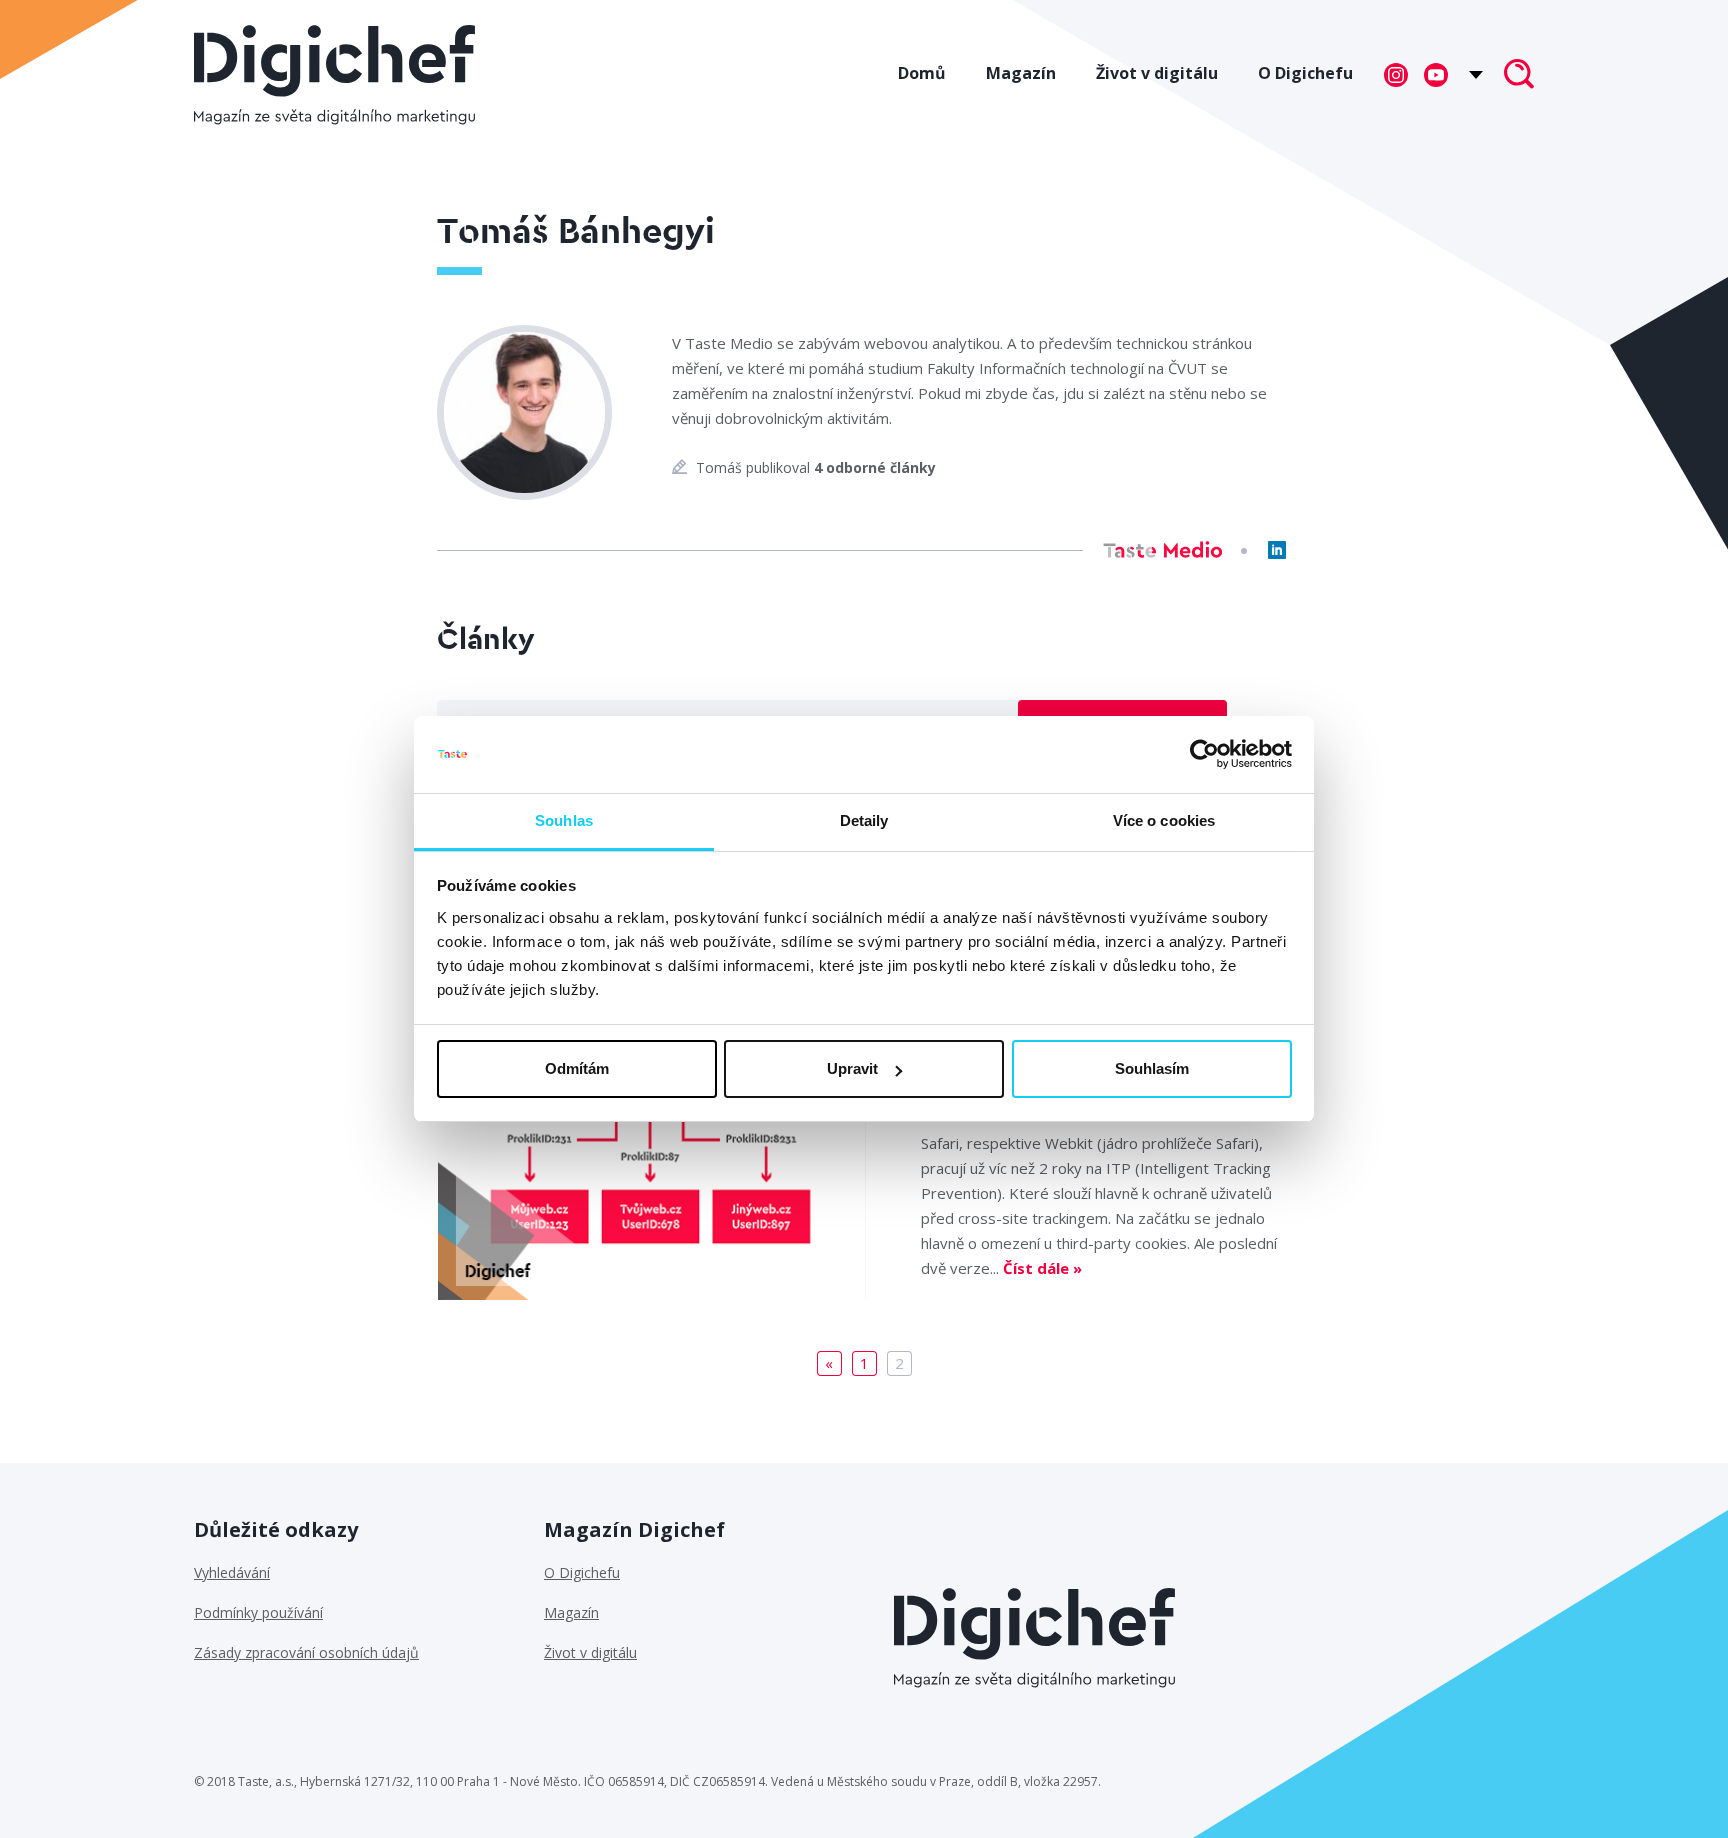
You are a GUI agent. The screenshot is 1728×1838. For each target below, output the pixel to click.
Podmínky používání (258, 1612)
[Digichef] (334, 75)
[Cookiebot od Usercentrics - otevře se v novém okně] (1204, 755)
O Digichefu (1305, 73)
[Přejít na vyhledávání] (1519, 76)
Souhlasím (1152, 1068)
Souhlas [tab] (564, 820)
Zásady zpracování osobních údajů (306, 1652)
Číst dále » (1042, 1268)
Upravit (852, 1068)
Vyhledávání (232, 1572)
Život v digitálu (1157, 73)
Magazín (1021, 73)
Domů (922, 73)
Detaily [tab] (864, 820)
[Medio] (1163, 550)
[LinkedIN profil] (1277, 550)
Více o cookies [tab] (1164, 820)
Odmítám (577, 1068)
